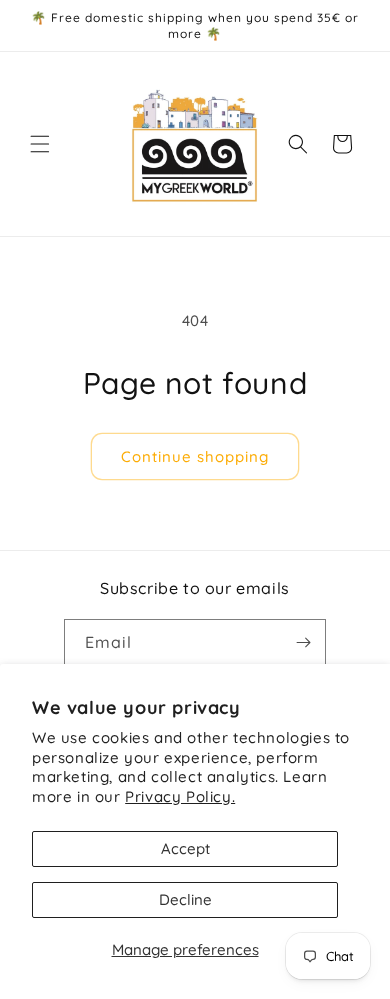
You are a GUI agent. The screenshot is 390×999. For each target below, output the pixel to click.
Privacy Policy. (180, 796)
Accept (185, 848)
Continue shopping (195, 456)
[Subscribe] (303, 642)
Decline (185, 899)
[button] (40, 144)
